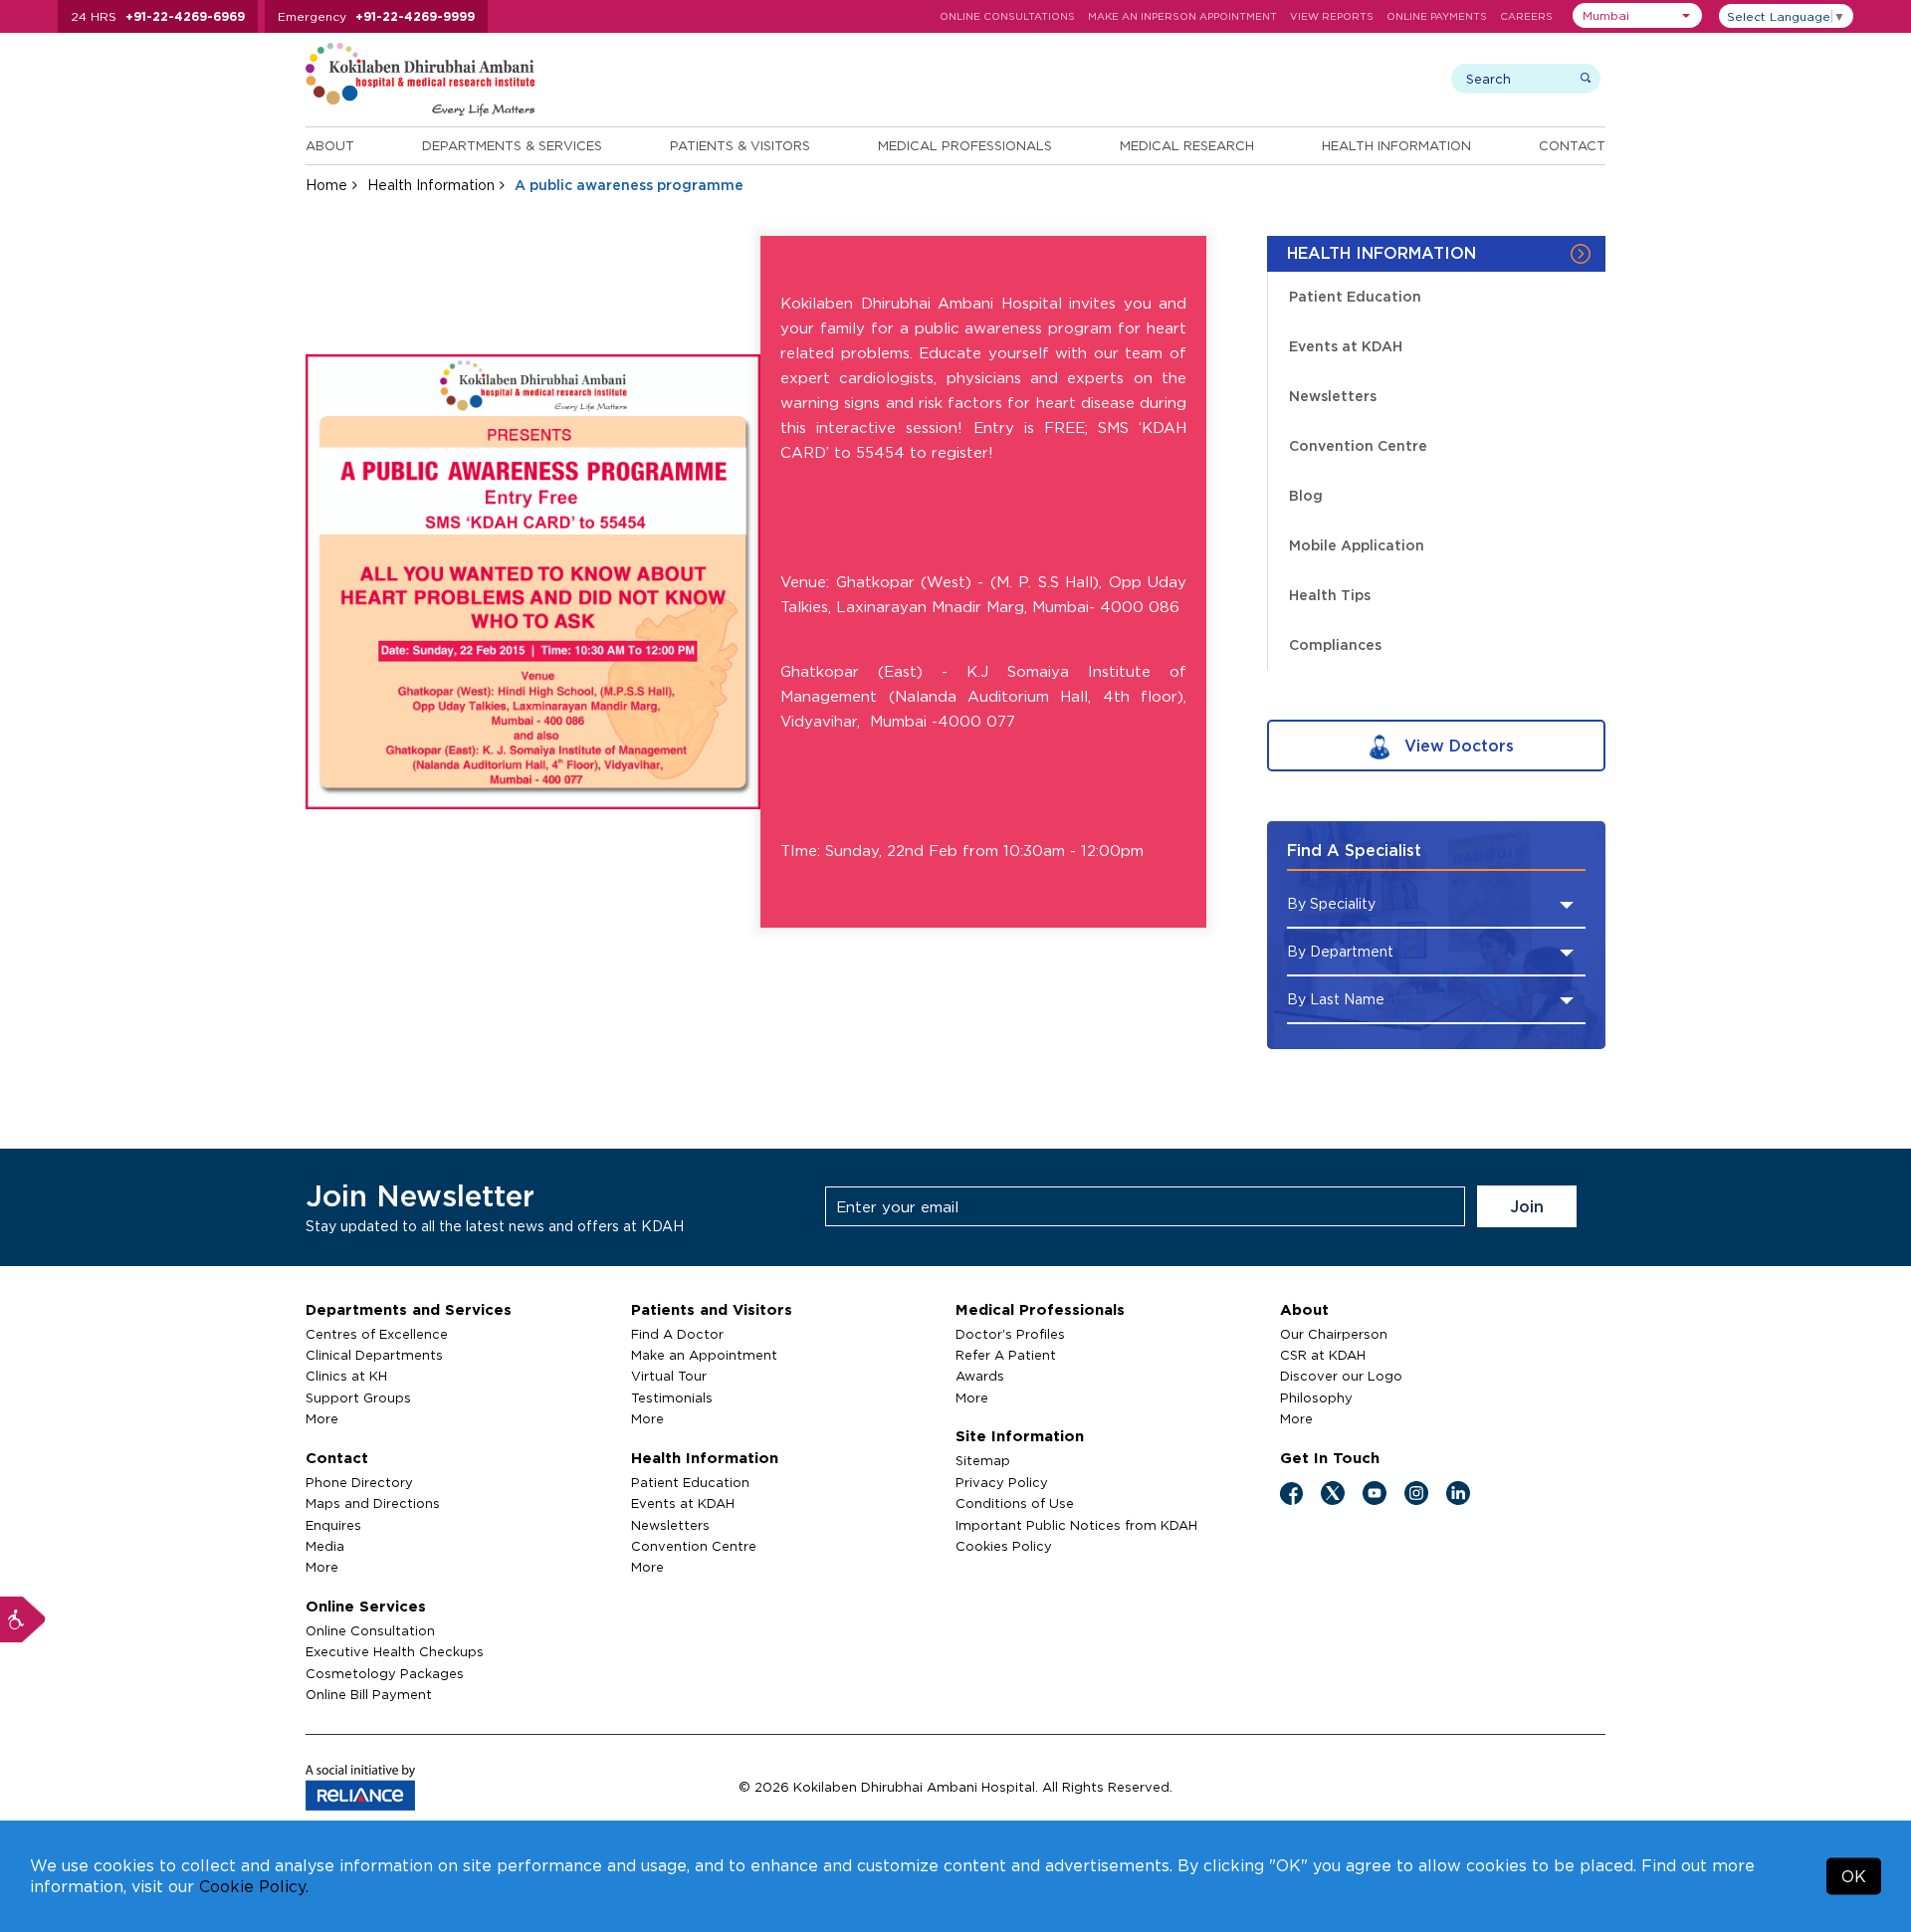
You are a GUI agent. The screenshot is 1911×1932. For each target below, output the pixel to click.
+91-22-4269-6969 (185, 16)
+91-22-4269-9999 (415, 16)
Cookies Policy (1004, 1546)
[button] (1637, 15)
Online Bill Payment (369, 1694)
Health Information (1396, 145)
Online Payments (1437, 16)
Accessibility (23, 1619)
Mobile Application (1357, 545)
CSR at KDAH (1323, 1355)
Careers (1526, 16)
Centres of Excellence (377, 1334)
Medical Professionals (965, 145)
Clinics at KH (346, 1376)
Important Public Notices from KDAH (1076, 1525)
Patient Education (1355, 296)
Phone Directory (359, 1482)
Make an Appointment (704, 1355)
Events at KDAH (1346, 346)
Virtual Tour (669, 1376)
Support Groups (358, 1397)
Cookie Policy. (254, 1886)
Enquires (333, 1525)
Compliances (1335, 644)
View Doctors (1457, 746)
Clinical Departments (374, 1355)
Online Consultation (370, 1630)
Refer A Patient (1006, 1355)
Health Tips (1330, 595)
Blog (1306, 495)
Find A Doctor (677, 1334)
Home (326, 185)
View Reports (1332, 16)
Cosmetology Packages (385, 1673)
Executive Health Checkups (395, 1651)
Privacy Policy (1002, 1482)
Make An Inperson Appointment (1182, 16)
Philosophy (1316, 1397)
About (330, 145)
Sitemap (983, 1460)
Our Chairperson (1334, 1334)
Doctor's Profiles (1010, 1334)
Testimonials (672, 1397)
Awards (980, 1376)
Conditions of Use (1015, 1503)
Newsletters (1333, 396)
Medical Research (1187, 145)
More (322, 1418)
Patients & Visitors (740, 145)
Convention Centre (1358, 445)
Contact (1572, 145)
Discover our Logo (1341, 1376)
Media (325, 1546)
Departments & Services (512, 145)
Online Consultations (1007, 16)
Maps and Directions (373, 1503)
